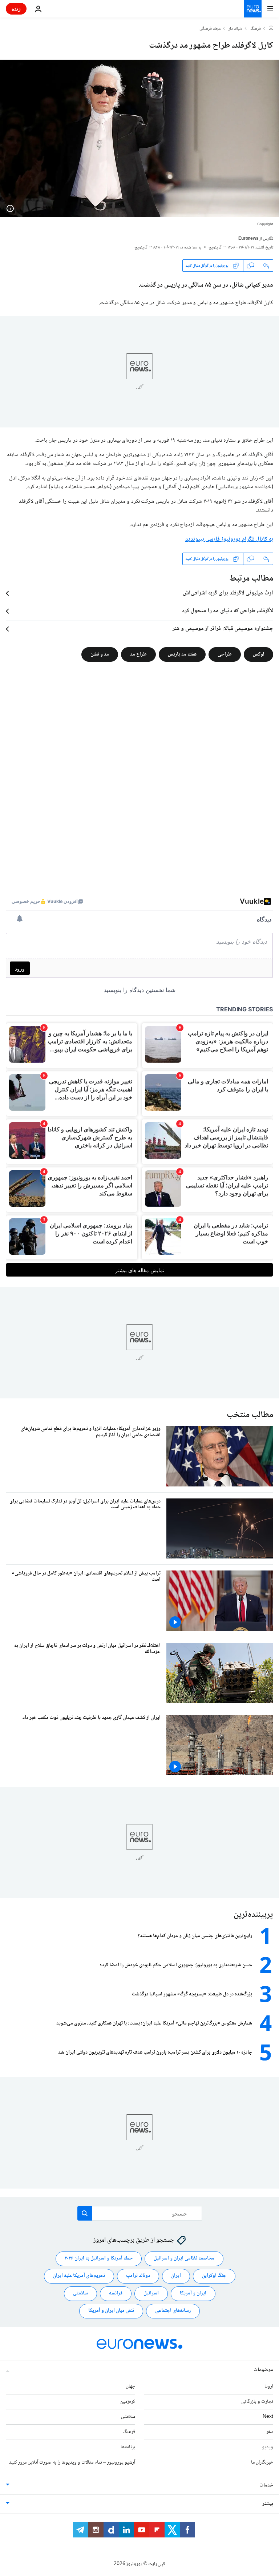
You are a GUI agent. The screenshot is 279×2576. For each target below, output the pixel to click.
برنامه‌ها (128, 2447)
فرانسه (116, 2293)
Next (268, 2417)
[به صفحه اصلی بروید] (253, 9)
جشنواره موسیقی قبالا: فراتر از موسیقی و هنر (223, 629)
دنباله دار (235, 29)
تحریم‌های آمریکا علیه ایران (79, 2276)
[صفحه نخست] (271, 29)
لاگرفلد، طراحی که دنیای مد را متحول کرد (228, 611)
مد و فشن (100, 654)
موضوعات (263, 2370)
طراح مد (138, 654)
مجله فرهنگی (210, 29)
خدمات (266, 2485)
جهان (130, 2386)
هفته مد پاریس (182, 654)
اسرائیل (151, 2293)
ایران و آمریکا (193, 2293)
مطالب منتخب (250, 1415)
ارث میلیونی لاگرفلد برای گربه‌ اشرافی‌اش (228, 593)
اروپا (269, 2386)
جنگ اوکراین (214, 2276)
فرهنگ (256, 29)
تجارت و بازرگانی (257, 2402)
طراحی (225, 654)
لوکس (258, 654)
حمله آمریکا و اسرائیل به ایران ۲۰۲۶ (99, 2258)
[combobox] (140, 2213)
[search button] (85, 2213)
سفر (270, 2432)
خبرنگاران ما (262, 2462)
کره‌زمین (128, 2402)
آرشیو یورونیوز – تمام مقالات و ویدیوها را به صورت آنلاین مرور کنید (72, 2462)
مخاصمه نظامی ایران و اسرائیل (184, 2258)
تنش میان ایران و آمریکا (111, 2311)
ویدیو (268, 2447)
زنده (16, 9)
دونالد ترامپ (138, 2276)
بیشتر (268, 2504)
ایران (176, 2276)
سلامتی (80, 2293)
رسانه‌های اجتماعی (173, 2311)
